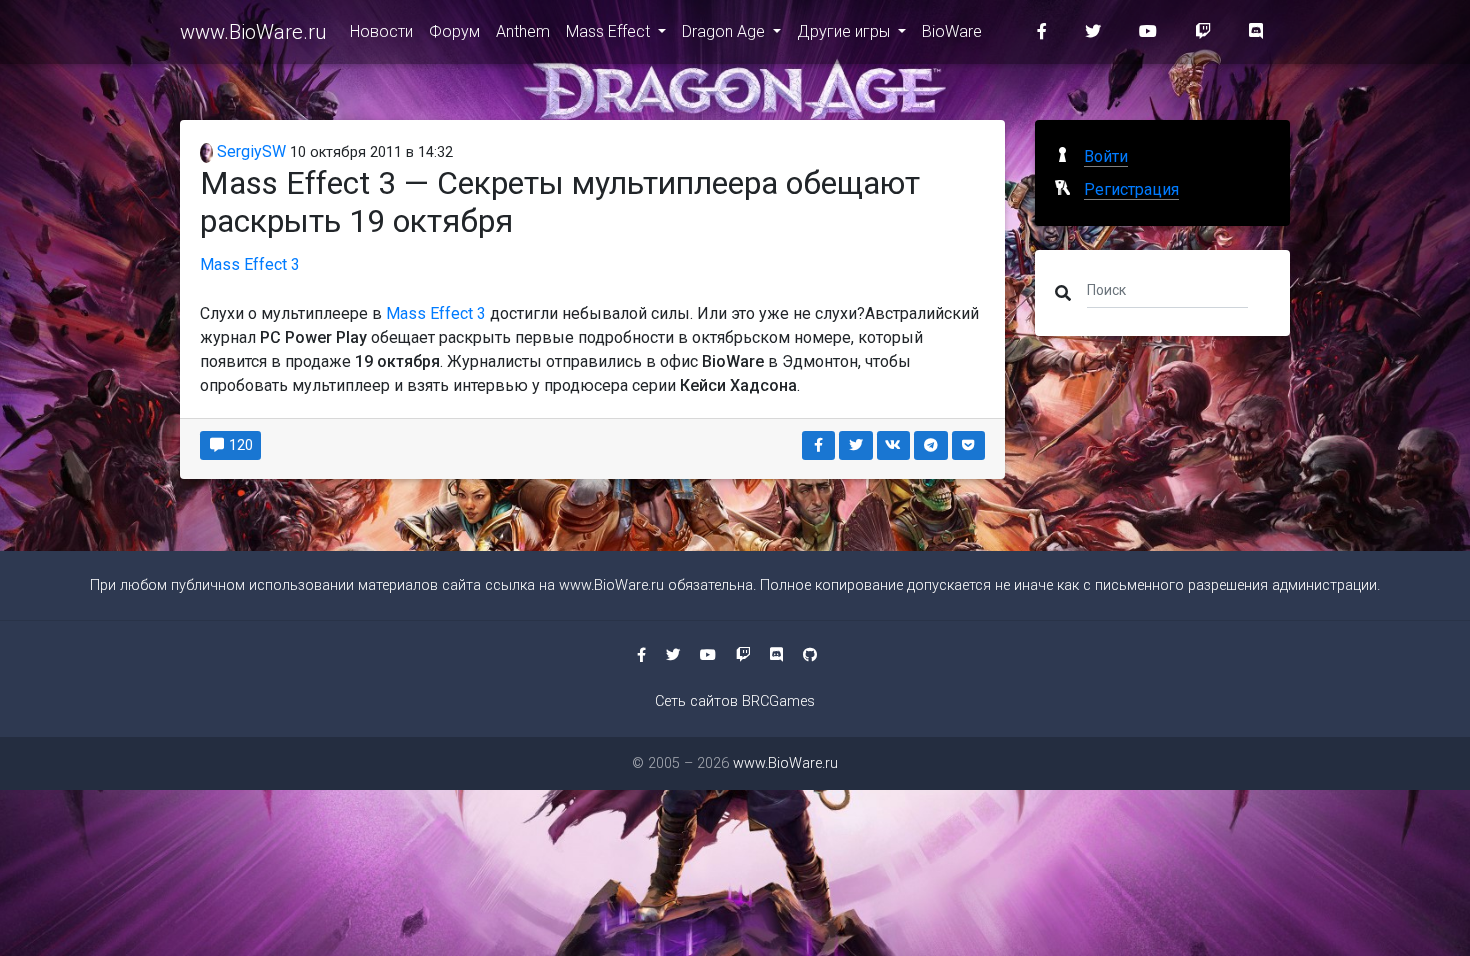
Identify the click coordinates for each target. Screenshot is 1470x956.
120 (239, 445)
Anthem (523, 31)
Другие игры (845, 31)
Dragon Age (725, 31)
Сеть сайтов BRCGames (735, 701)
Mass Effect (610, 31)
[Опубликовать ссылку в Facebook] (819, 445)
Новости (381, 31)
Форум (454, 31)
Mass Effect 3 (250, 264)
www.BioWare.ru (253, 32)
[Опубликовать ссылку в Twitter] (856, 445)
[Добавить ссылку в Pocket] (969, 445)
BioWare (952, 31)
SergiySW (249, 151)
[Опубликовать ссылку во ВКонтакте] (894, 445)
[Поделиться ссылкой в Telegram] (931, 445)
